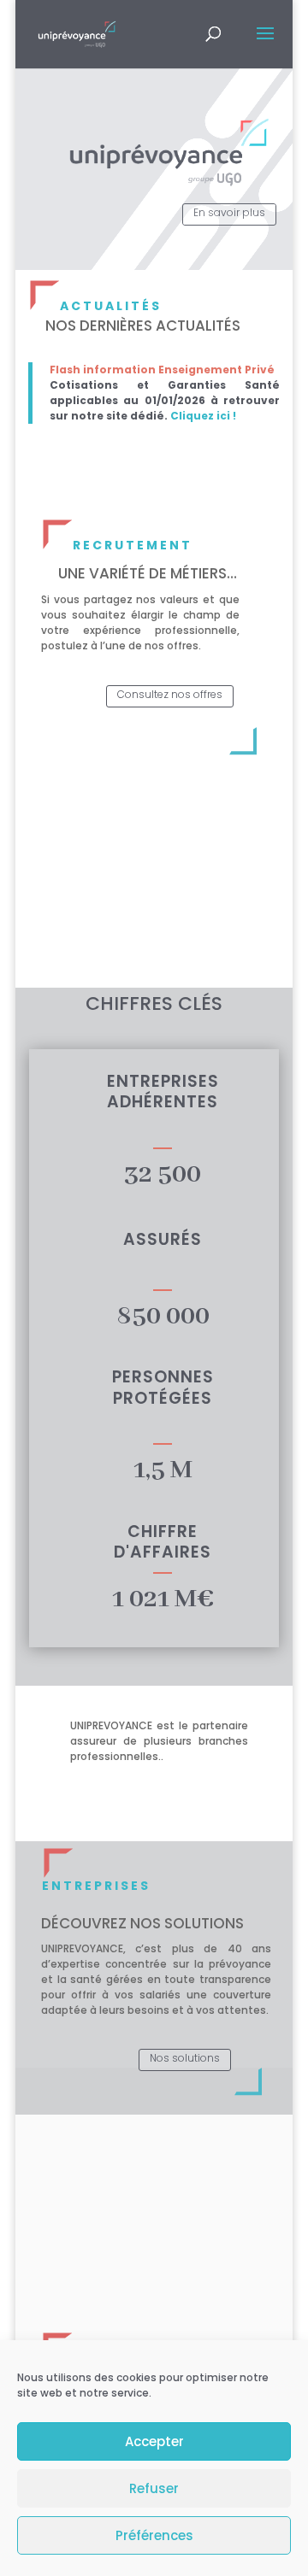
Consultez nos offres (170, 694)
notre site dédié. (119, 416)
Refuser (154, 2488)
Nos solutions (185, 2058)
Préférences (154, 2535)
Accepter (154, 2441)
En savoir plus (229, 212)
